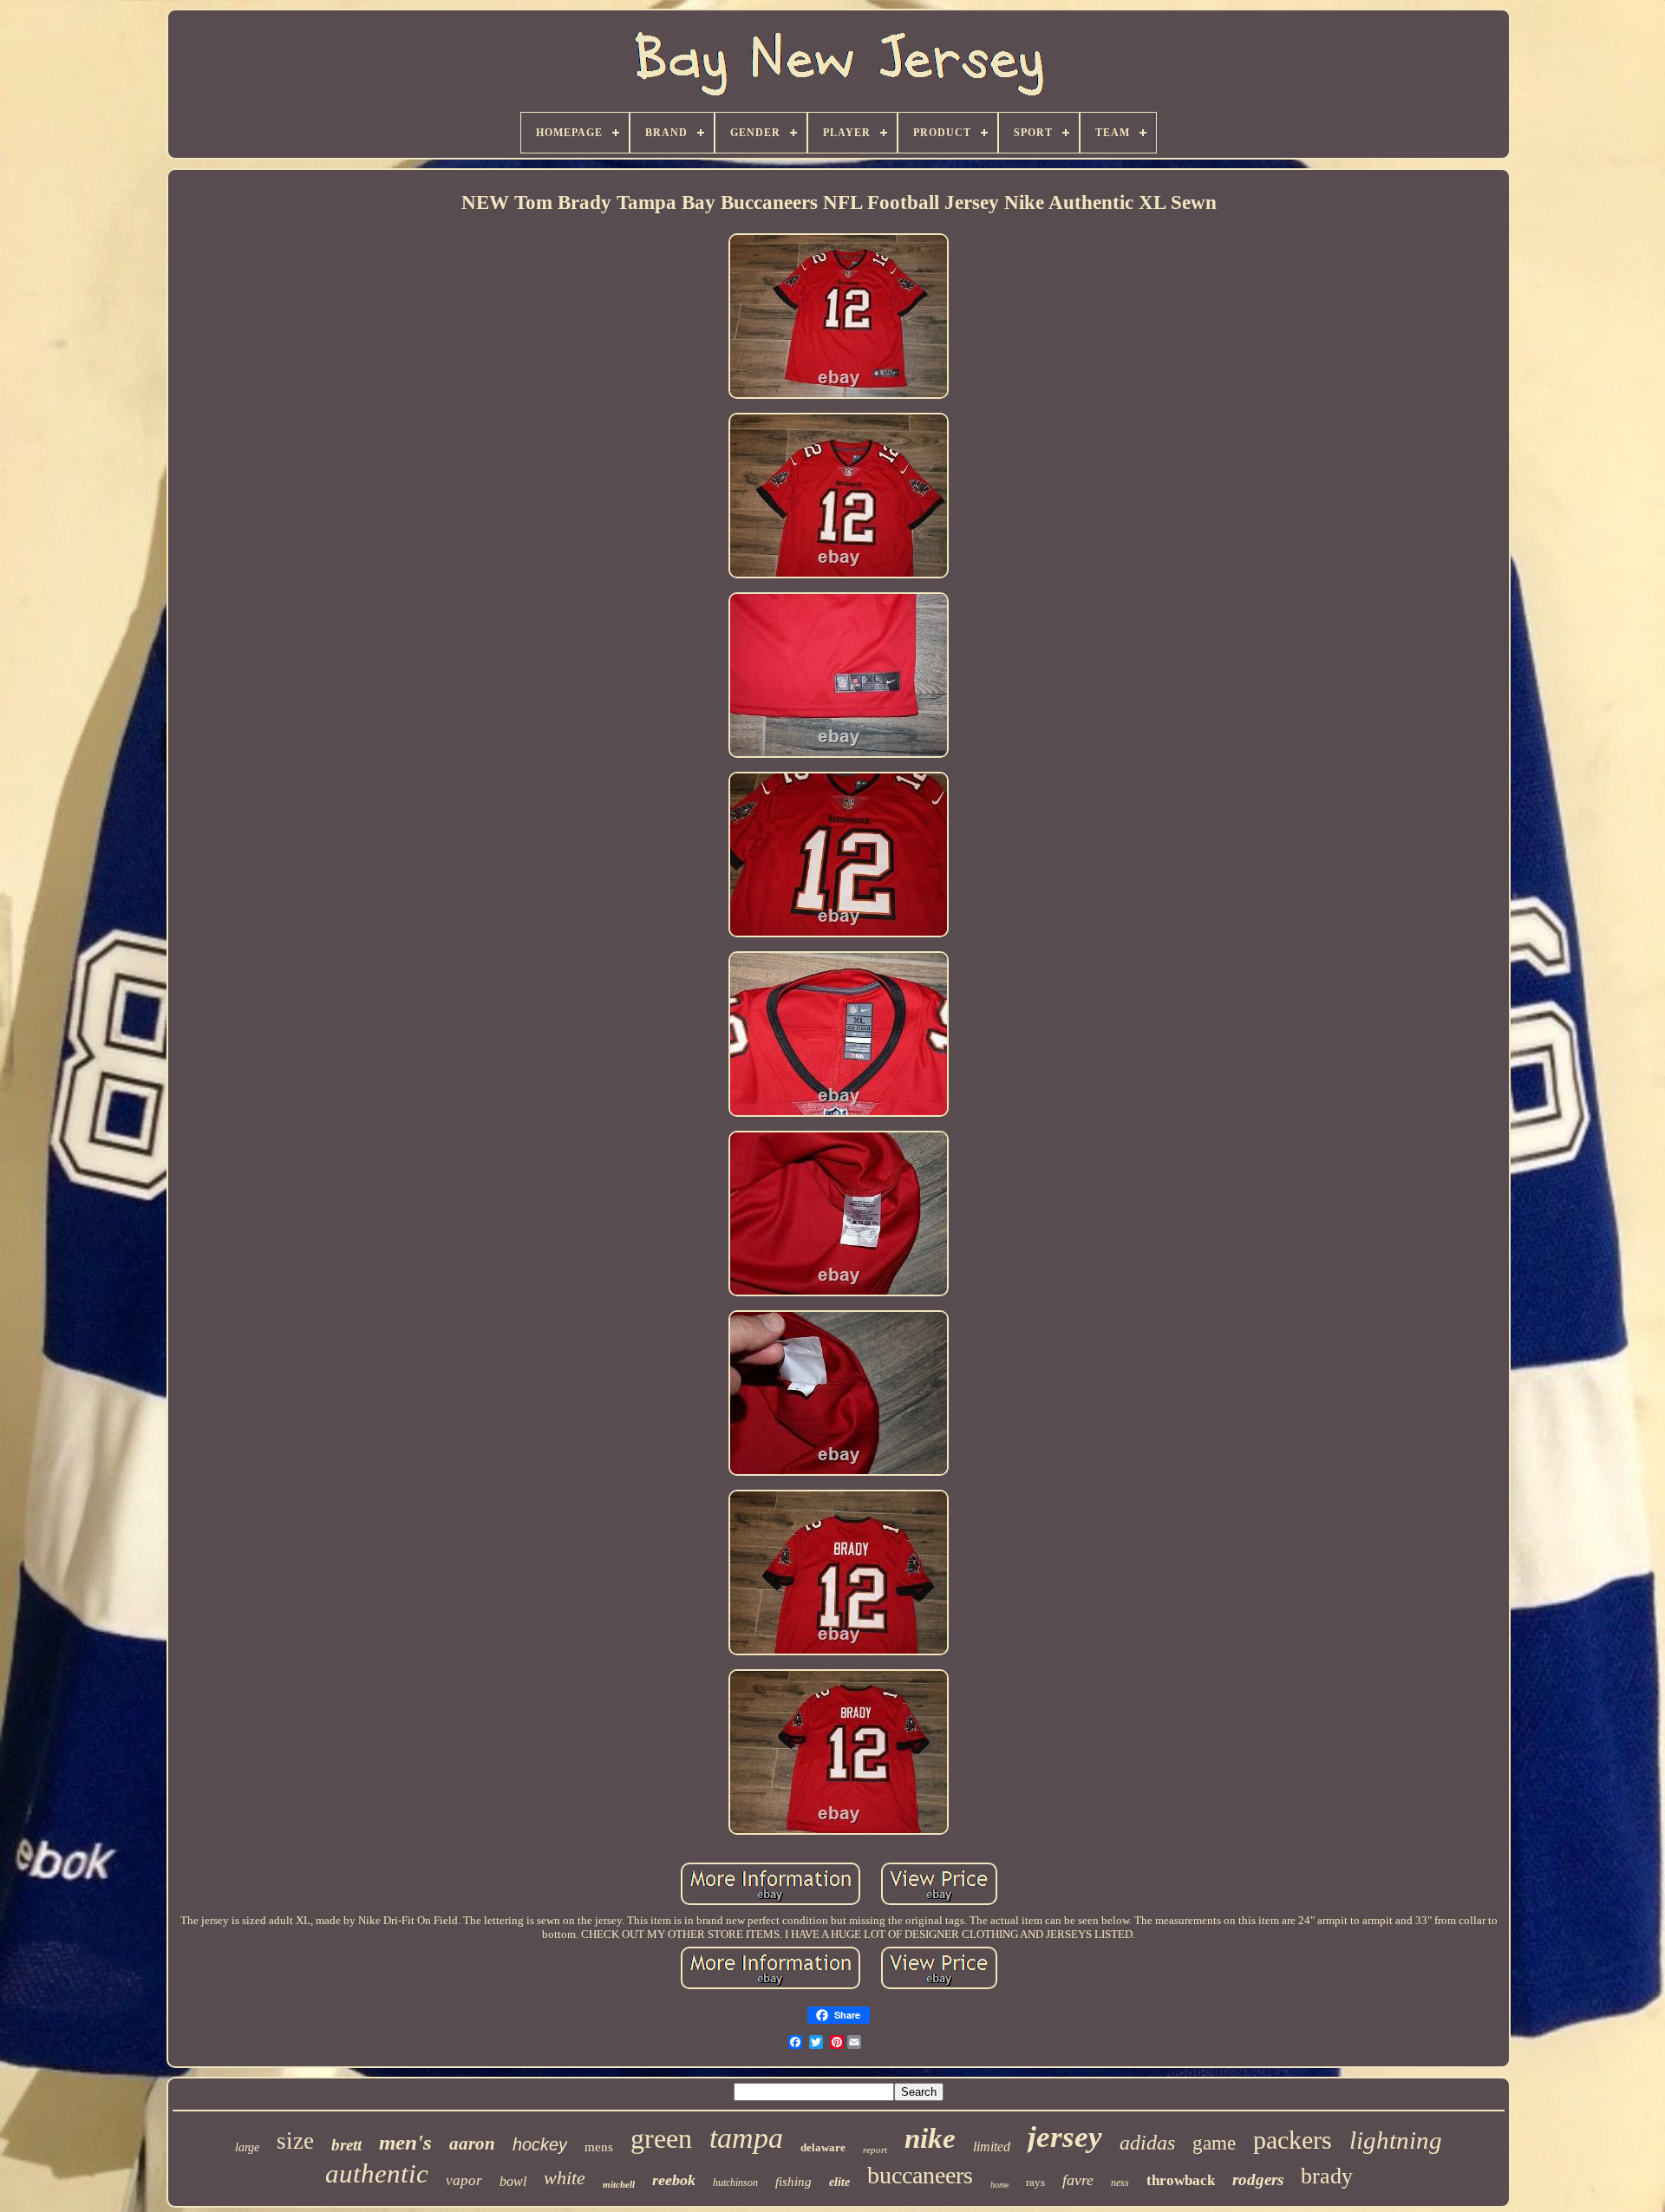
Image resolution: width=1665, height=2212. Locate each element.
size (295, 2141)
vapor (464, 2180)
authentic (377, 2173)
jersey (1065, 2137)
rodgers (1258, 2179)
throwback (1181, 2180)
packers (1293, 2140)
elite (839, 2182)
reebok (674, 2180)
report (875, 2150)
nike (930, 2138)
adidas (1147, 2143)
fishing (793, 2182)
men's (405, 2142)
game (1214, 2143)
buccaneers (920, 2175)
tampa (746, 2138)
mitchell (619, 2184)
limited (992, 2147)
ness (1120, 2183)
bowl (513, 2181)
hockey (540, 2144)
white (565, 2178)
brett (346, 2145)
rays (1035, 2182)
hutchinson (735, 2183)
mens (599, 2147)
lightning (1396, 2140)
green (661, 2138)
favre (1078, 2180)
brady (1327, 2176)
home (999, 2185)
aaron (472, 2143)
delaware (823, 2147)
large (247, 2147)
